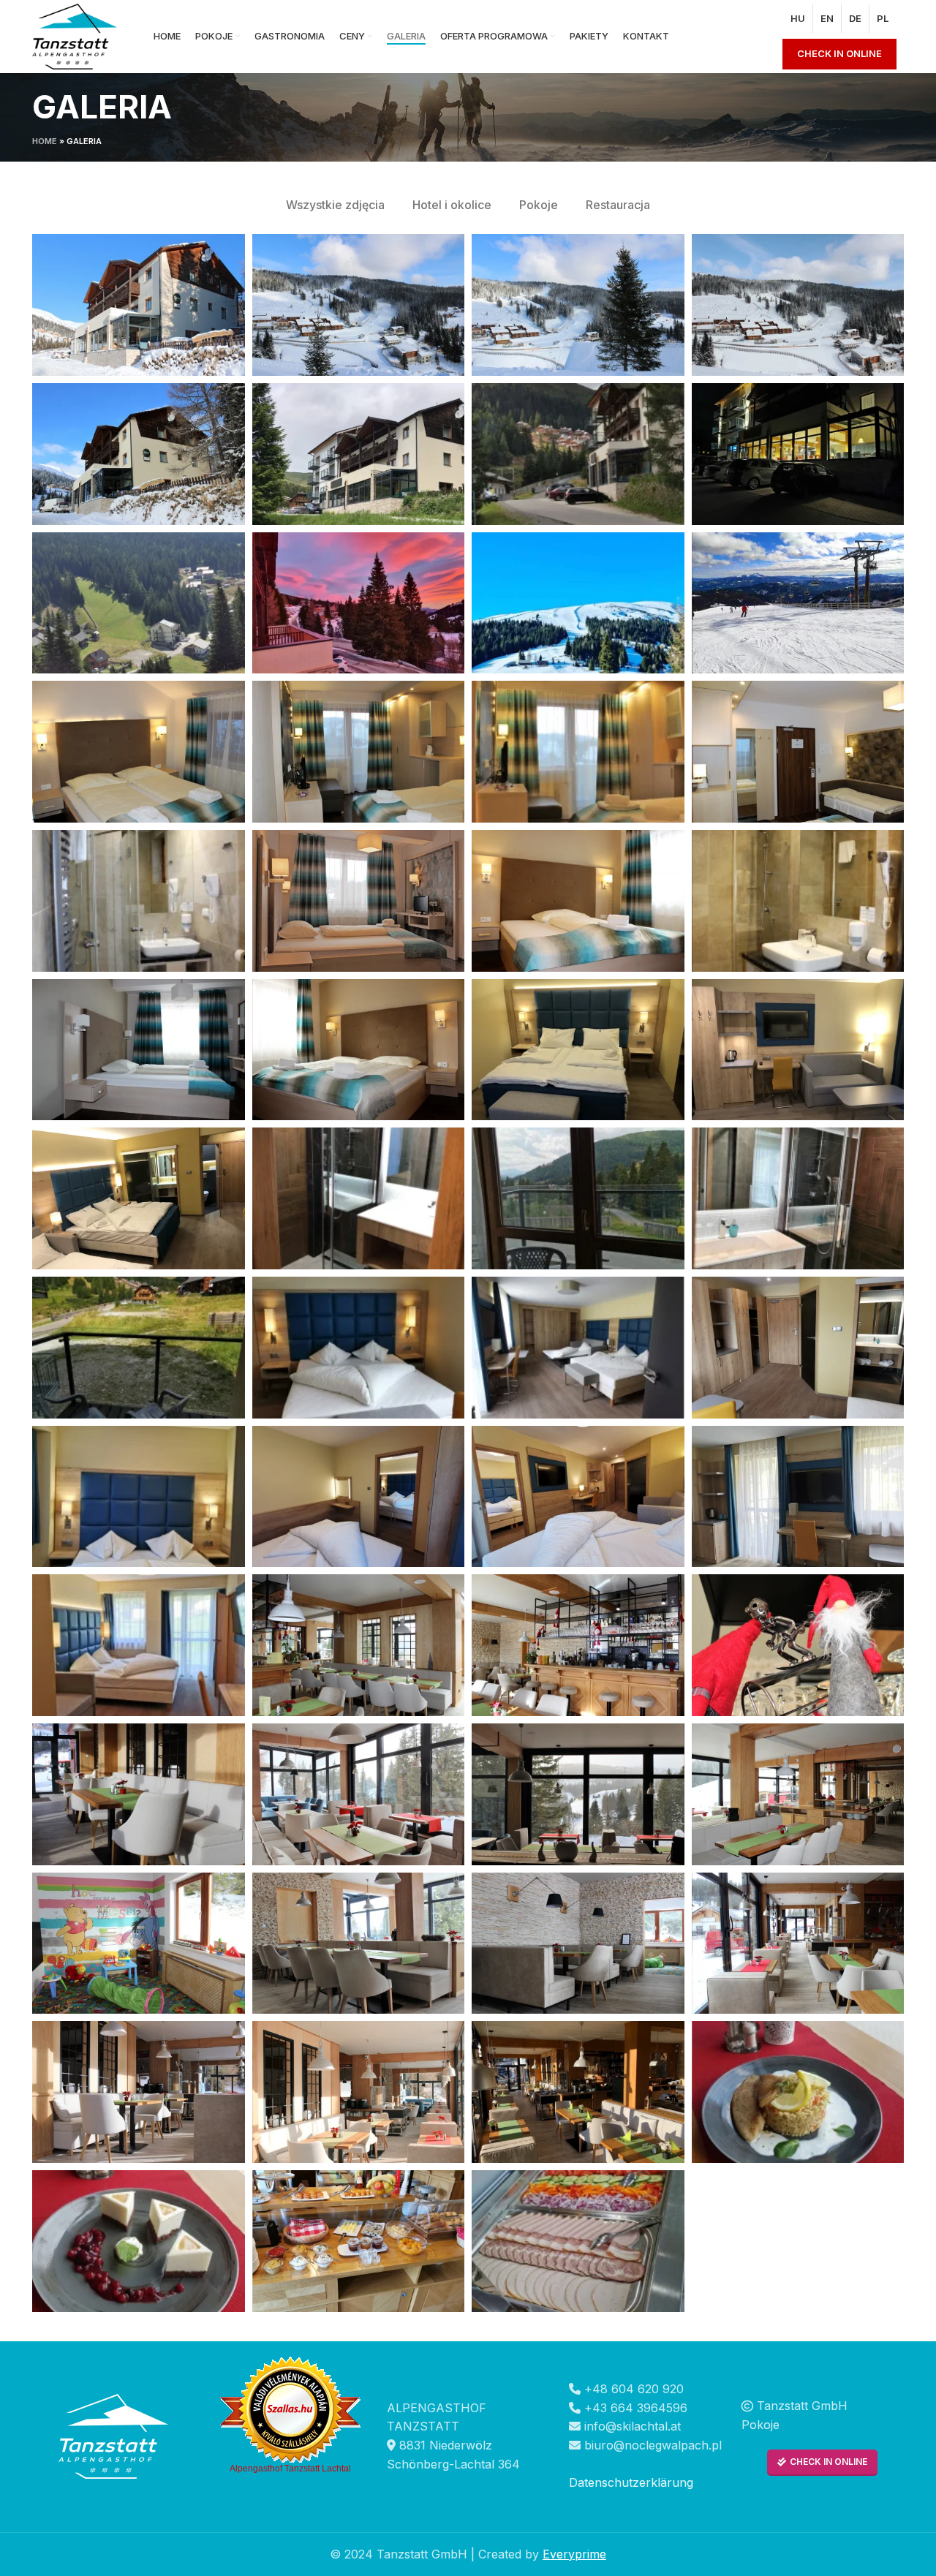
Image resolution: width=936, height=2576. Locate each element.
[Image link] (113, 2435)
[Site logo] (75, 35)
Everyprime (574, 2554)
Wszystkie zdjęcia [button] (335, 205)
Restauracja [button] (618, 205)
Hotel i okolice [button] (452, 205)
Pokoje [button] (539, 205)
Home (45, 141)
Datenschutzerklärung (631, 2482)
